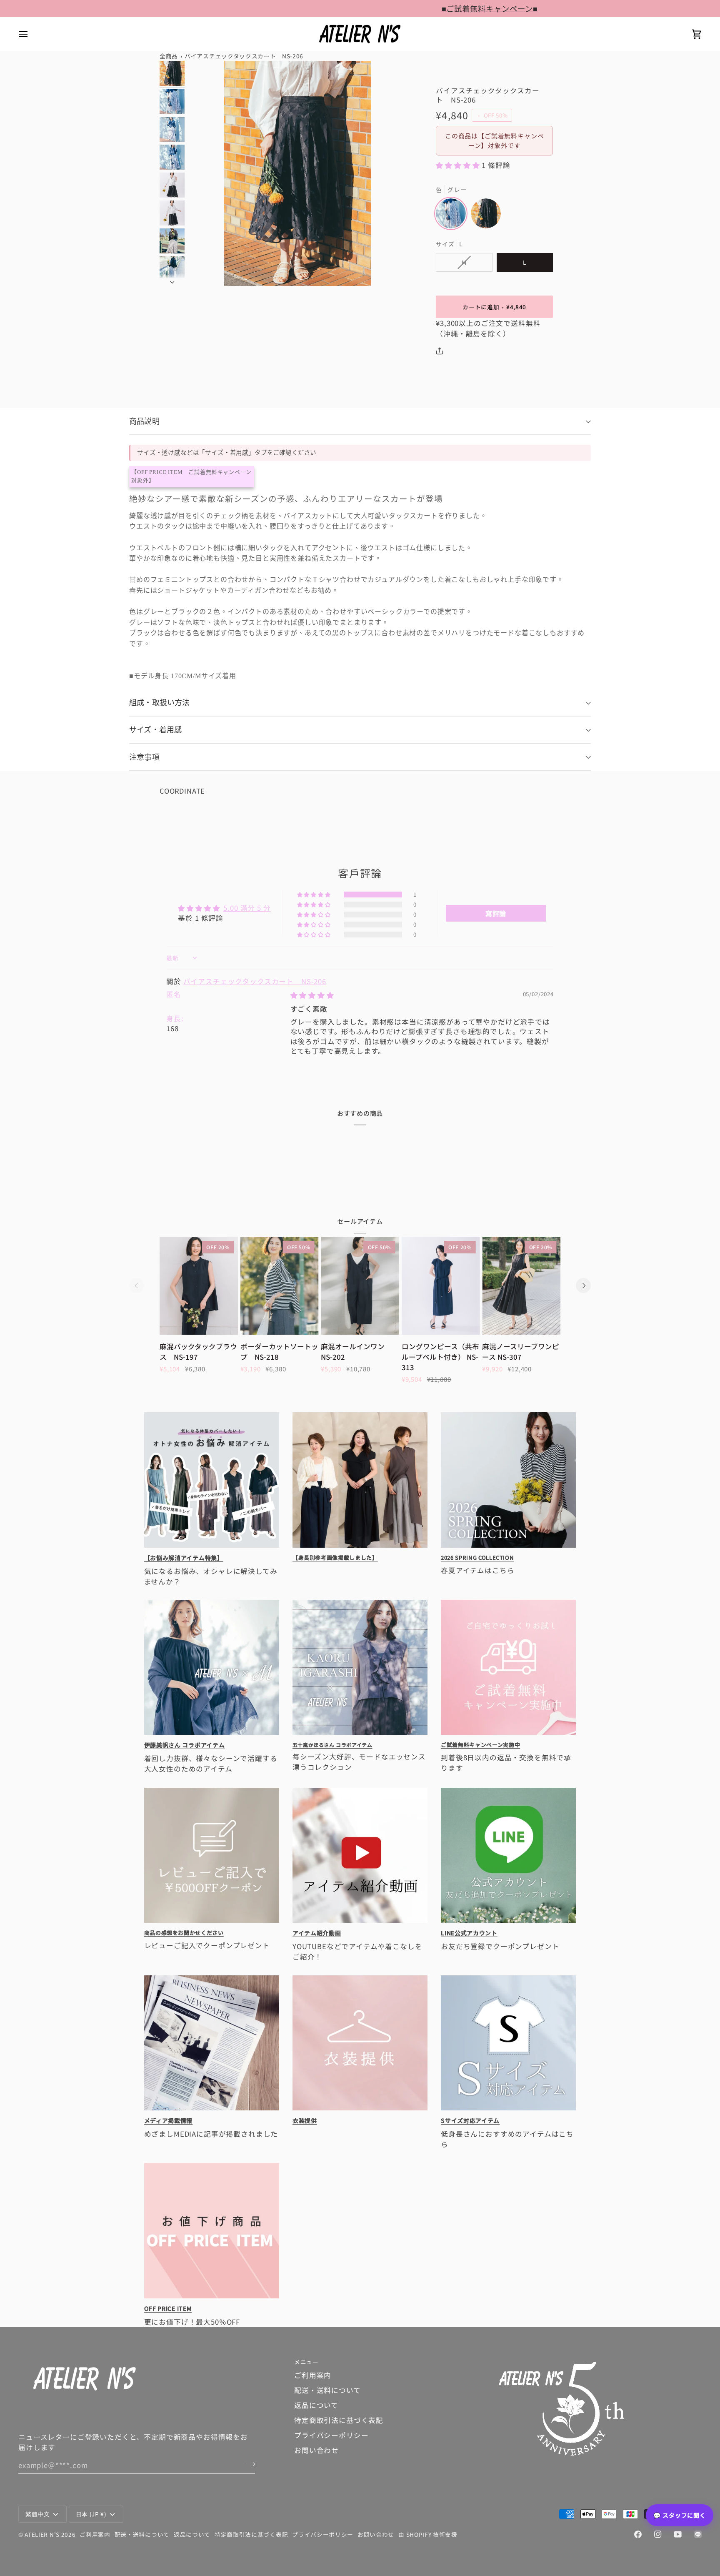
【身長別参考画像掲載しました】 (335, 1557)
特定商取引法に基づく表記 (339, 2420)
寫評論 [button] (496, 913)
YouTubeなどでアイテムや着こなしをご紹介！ (357, 1951)
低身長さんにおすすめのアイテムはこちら (507, 2139)
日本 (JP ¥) (91, 2514)
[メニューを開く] (31, 34)
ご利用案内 (313, 2375)
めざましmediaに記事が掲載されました (211, 2134)
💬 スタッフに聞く (680, 2515)
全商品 (169, 56)
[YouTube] (678, 2534)
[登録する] (248, 2464)
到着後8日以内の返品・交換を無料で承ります (506, 1763)
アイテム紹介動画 (317, 1933)
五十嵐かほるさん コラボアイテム (332, 1745)
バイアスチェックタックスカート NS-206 (255, 981)
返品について (316, 2405)
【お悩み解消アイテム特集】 (184, 1558)
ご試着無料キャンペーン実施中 (480, 1745)
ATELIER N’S (42, 2534)
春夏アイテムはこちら (485, 1570)
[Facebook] (638, 2534)
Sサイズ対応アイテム (470, 2121)
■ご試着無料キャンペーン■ (273, 8)
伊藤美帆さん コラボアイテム (185, 1746)
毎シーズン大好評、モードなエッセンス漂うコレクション (359, 1762)
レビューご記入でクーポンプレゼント (212, 1945)
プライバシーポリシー (331, 2435)
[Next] (583, 1285)
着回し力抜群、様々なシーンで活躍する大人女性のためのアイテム (211, 1764)
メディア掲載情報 (169, 2121)
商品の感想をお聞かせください (184, 1933)
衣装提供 (305, 2121)
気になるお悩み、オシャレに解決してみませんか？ (211, 1576)
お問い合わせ (316, 2450)
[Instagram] (658, 2534)
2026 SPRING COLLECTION (477, 1557)
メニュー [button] (306, 2362)
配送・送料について (327, 2390)
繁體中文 (38, 2514)
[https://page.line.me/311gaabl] (698, 2534)
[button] (459, 165)
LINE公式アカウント (469, 1933)
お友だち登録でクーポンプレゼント (508, 1946)
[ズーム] (297, 173)
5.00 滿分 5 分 (247, 908)
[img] (312, 995)
